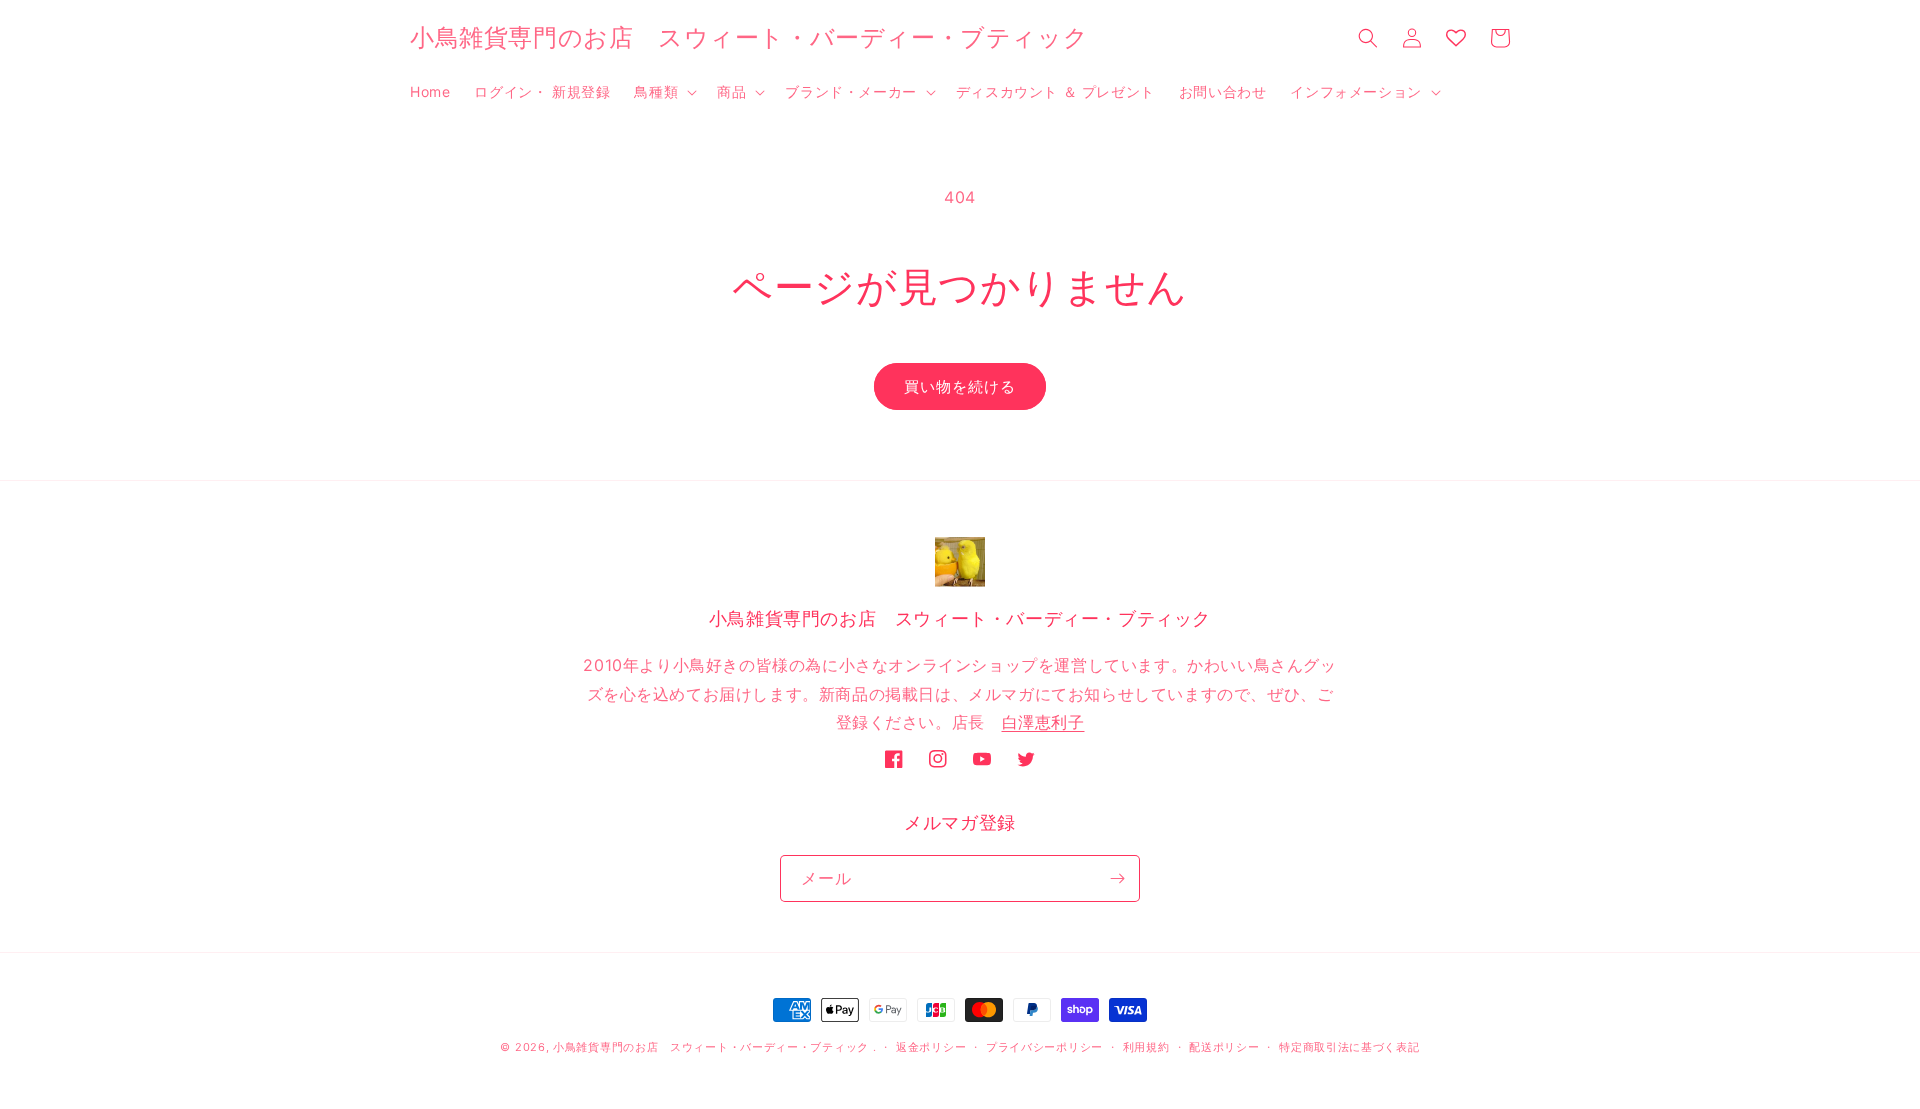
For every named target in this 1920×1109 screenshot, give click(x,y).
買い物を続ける (960, 386)
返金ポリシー (931, 1047)
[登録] (1117, 878)
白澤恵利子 (1043, 722)
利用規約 (1146, 1047)
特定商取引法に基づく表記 (1349, 1047)
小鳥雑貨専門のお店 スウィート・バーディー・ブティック (711, 1047)
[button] (663, 92)
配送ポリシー (1224, 1047)
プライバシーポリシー (1044, 1047)
